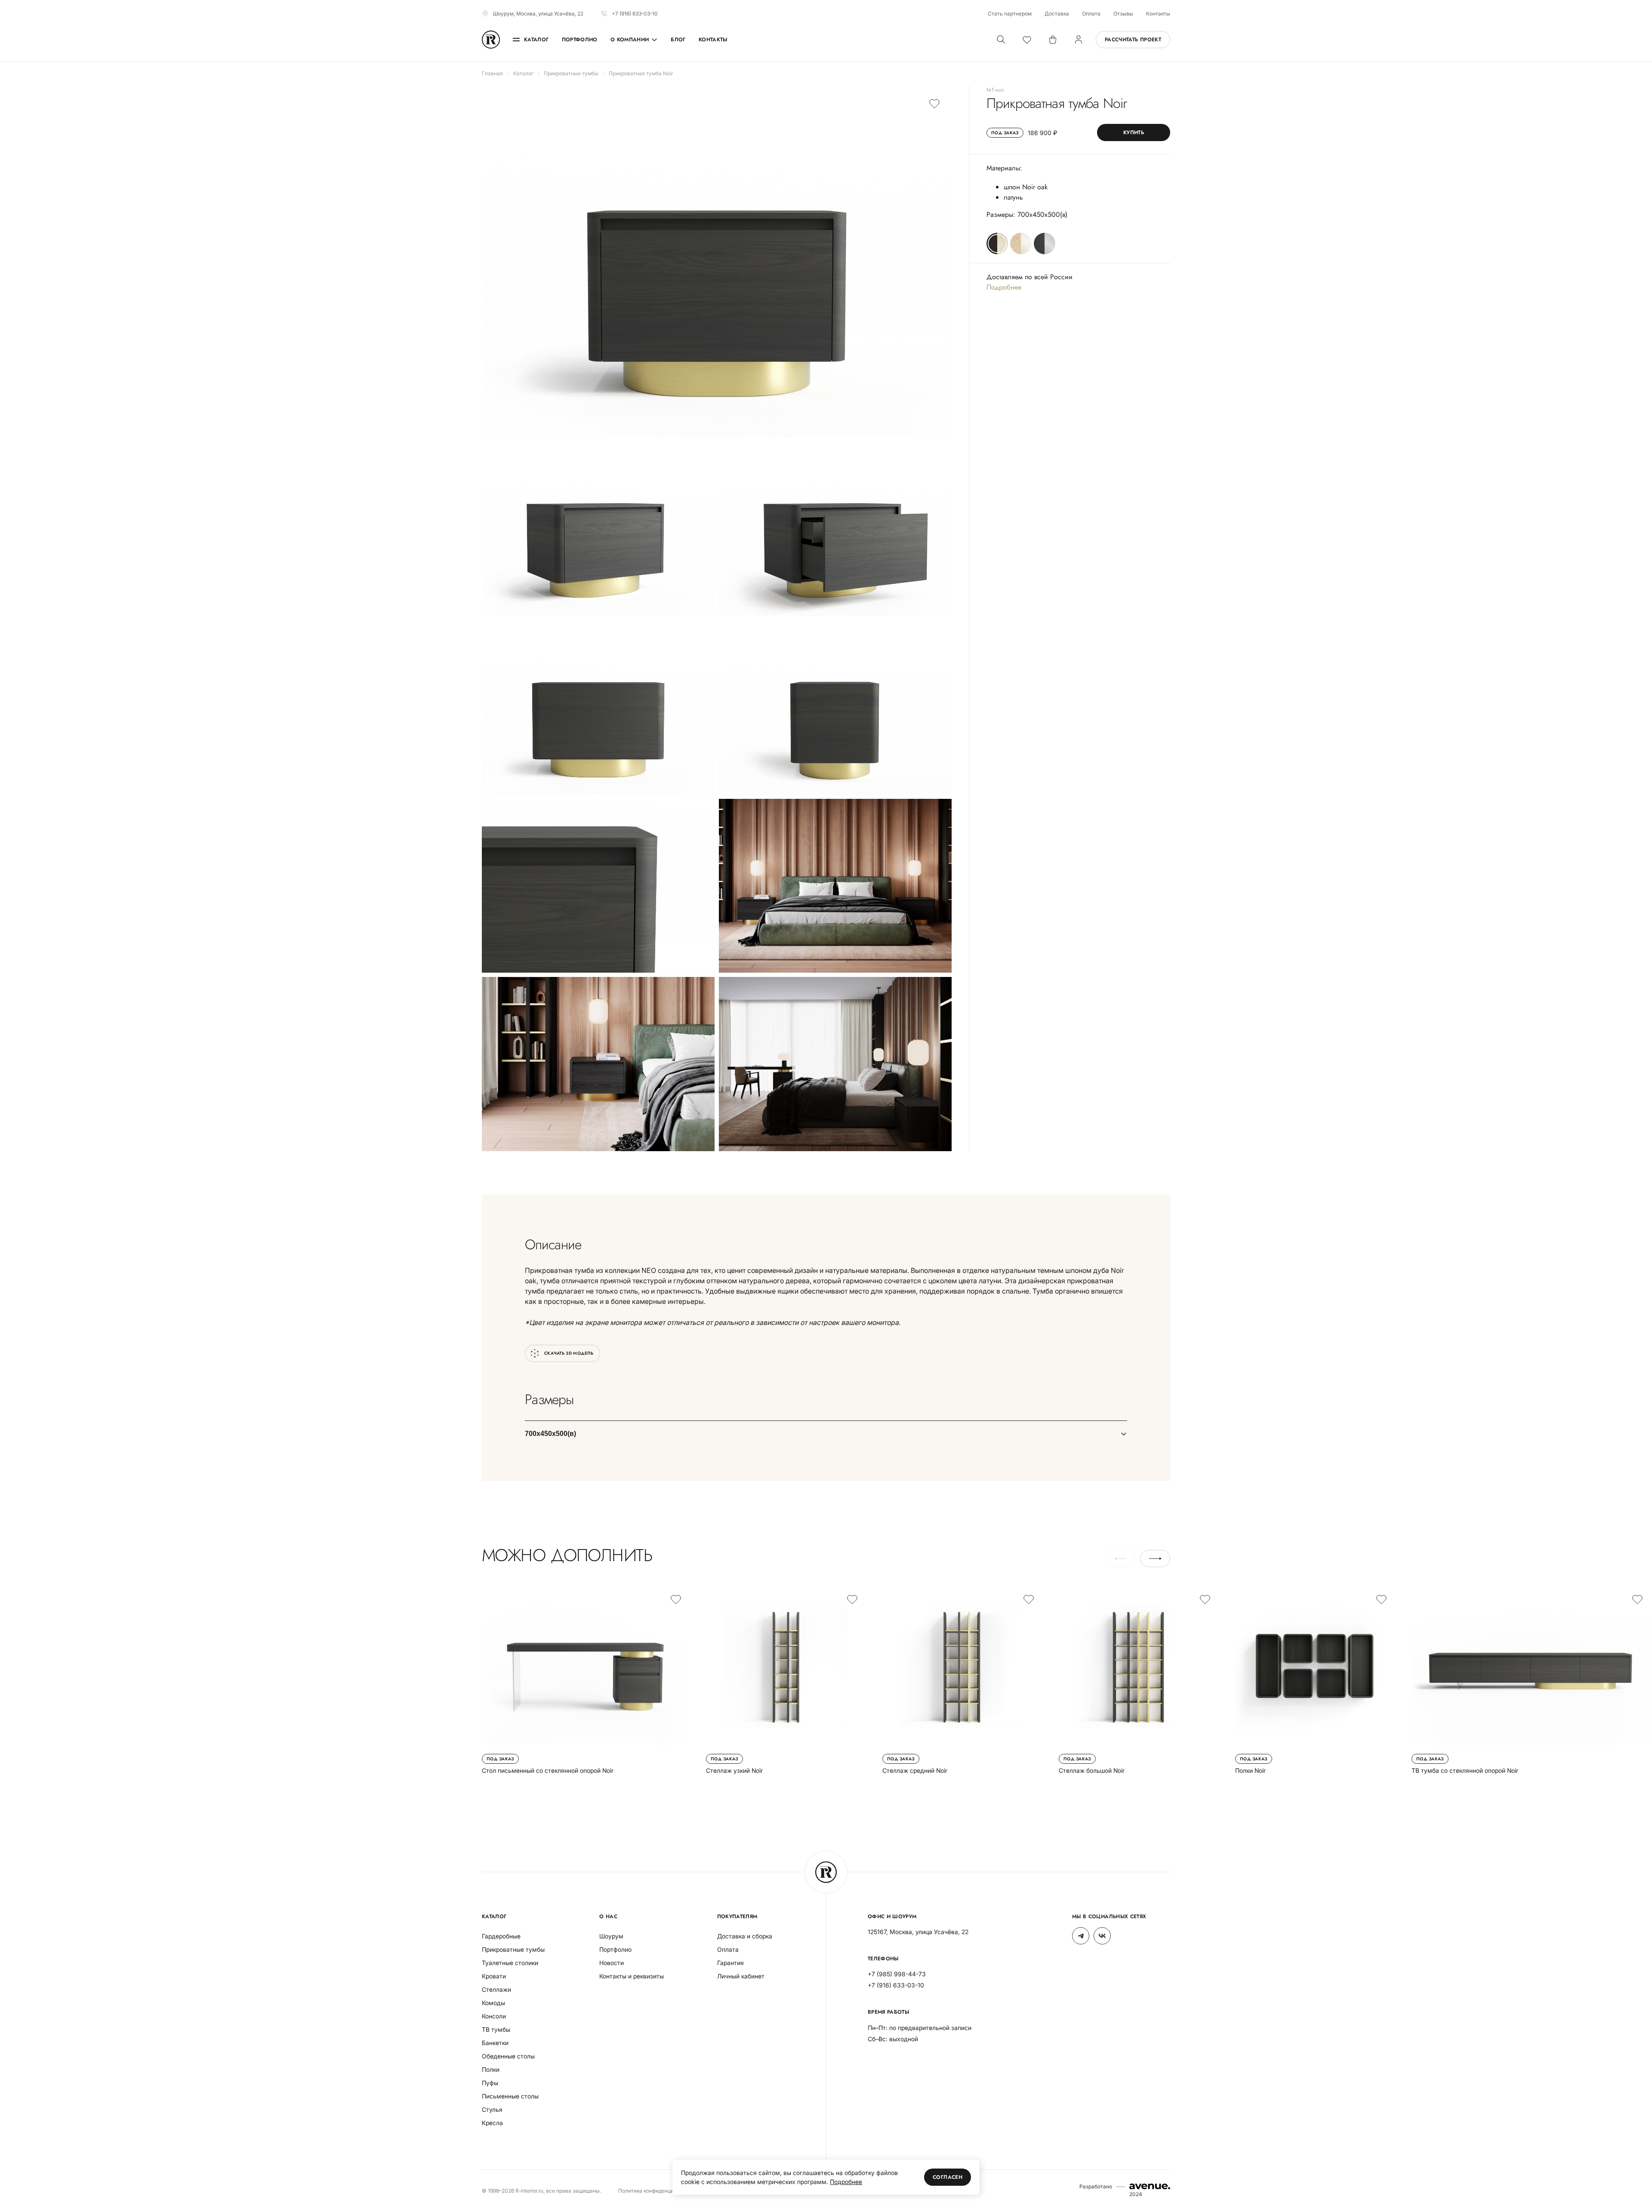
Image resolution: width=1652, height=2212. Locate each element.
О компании (630, 40)
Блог (678, 40)
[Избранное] (1027, 40)
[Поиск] (1001, 40)
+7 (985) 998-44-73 (897, 1974)
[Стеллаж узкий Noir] (786, 1681)
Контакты (1158, 14)
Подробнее (1004, 287)
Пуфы (490, 2083)
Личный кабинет (741, 1976)
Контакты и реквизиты (632, 1976)
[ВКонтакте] (1102, 1936)
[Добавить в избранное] (934, 103)
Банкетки (495, 2043)
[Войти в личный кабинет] (1079, 40)
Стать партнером (1010, 14)
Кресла (492, 2123)
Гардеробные (501, 1936)
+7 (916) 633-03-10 (635, 14)
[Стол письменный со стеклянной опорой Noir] (585, 1681)
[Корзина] (1053, 40)
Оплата (1091, 14)
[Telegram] (1081, 1936)
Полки (491, 2069)
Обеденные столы (508, 2056)
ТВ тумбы (496, 2029)
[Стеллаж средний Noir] (962, 1681)
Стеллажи (496, 1989)
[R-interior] (491, 40)
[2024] (1150, 2186)
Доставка (1057, 14)
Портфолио (580, 40)
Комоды (493, 2003)
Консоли (494, 2016)
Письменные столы (510, 2096)
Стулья (492, 2109)
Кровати (494, 1976)
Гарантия (730, 1963)
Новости (612, 1963)
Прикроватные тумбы (513, 1949)
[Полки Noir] (1315, 1681)
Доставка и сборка (745, 1936)
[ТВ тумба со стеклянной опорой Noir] (1531, 1681)
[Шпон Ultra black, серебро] (1045, 243)
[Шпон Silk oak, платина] (1021, 243)
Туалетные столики (510, 1963)
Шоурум (611, 1936)
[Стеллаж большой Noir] (1138, 1681)
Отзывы (1123, 14)
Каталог (536, 40)
